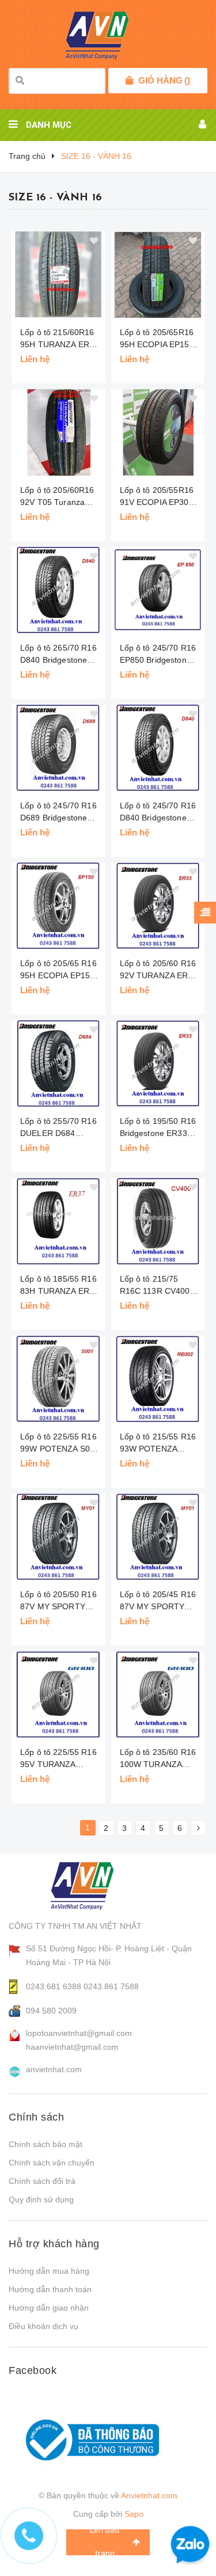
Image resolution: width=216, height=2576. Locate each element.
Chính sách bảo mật (46, 2144)
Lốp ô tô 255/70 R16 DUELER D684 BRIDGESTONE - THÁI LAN (58, 1128)
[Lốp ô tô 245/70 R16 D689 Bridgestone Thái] (58, 748)
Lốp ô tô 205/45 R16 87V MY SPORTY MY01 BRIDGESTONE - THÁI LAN (158, 1601)
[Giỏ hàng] (129, 81)
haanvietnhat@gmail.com (72, 2047)
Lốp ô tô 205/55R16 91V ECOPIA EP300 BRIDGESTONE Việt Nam (158, 497)
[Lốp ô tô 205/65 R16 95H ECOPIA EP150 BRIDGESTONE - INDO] (58, 906)
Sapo (134, 2514)
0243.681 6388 (54, 1986)
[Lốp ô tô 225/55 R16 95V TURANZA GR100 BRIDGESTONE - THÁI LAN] (58, 1694)
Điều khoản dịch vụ (43, 2326)
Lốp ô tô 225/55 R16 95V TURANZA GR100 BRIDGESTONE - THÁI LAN (58, 1759)
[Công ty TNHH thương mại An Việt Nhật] (93, 1886)
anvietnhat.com (54, 2069)
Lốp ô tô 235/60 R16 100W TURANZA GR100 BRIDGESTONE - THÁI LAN (158, 1759)
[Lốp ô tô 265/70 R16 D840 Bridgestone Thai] (58, 590)
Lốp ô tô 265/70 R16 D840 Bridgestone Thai (58, 655)
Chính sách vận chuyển (52, 2163)
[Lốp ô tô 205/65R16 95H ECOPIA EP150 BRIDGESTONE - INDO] (158, 275)
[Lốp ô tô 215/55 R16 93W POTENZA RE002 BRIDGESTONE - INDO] (158, 1379)
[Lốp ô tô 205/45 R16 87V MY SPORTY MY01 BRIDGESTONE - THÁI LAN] (158, 1537)
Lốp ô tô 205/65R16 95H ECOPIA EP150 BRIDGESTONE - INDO (157, 339)
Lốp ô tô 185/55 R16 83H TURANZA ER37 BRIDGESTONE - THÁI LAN (59, 1286)
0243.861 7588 (111, 1986)
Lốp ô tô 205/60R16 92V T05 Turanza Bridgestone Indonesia (57, 497)
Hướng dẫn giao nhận (49, 2308)
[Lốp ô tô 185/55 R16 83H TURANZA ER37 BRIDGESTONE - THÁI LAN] (58, 1221)
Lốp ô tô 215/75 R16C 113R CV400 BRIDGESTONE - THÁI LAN (155, 1286)
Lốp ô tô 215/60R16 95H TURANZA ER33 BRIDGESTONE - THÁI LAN (59, 339)
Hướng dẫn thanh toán (50, 2289)
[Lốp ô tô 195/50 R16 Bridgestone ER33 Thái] (158, 1063)
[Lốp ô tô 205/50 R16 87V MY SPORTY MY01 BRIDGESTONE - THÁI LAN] (58, 1537)
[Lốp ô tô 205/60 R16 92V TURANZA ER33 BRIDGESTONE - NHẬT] (158, 906)
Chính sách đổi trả (42, 2181)
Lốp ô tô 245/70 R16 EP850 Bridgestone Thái (158, 655)
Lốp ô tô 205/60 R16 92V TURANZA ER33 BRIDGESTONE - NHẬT (159, 970)
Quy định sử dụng (41, 2199)
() (164, 80)
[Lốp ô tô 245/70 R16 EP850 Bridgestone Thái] (158, 590)
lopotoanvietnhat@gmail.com (79, 2033)
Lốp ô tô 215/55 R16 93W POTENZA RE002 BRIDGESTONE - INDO (158, 1443)
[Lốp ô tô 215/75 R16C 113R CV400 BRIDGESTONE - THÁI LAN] (158, 1221)
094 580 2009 (51, 2011)
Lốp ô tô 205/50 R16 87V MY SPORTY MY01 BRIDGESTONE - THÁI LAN (58, 1601)
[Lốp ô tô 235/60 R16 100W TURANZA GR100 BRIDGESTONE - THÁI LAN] (158, 1694)
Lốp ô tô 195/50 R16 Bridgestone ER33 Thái (158, 1128)
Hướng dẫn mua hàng (49, 2271)
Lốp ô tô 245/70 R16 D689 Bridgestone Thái (58, 812)
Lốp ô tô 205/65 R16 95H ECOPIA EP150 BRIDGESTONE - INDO (58, 970)
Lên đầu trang (105, 2542)
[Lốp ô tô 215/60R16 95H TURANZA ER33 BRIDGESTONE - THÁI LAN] (58, 275)
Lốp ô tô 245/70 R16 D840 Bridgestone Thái (158, 812)
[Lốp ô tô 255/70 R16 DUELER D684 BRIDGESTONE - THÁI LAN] (58, 1063)
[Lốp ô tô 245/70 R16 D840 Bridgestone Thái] (158, 748)
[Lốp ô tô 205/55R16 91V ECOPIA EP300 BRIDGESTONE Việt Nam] (158, 432)
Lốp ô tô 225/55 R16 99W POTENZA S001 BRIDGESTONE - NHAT (60, 1443)
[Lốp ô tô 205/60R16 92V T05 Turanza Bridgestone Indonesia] (58, 432)
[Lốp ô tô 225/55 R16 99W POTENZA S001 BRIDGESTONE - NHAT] (58, 1379)
